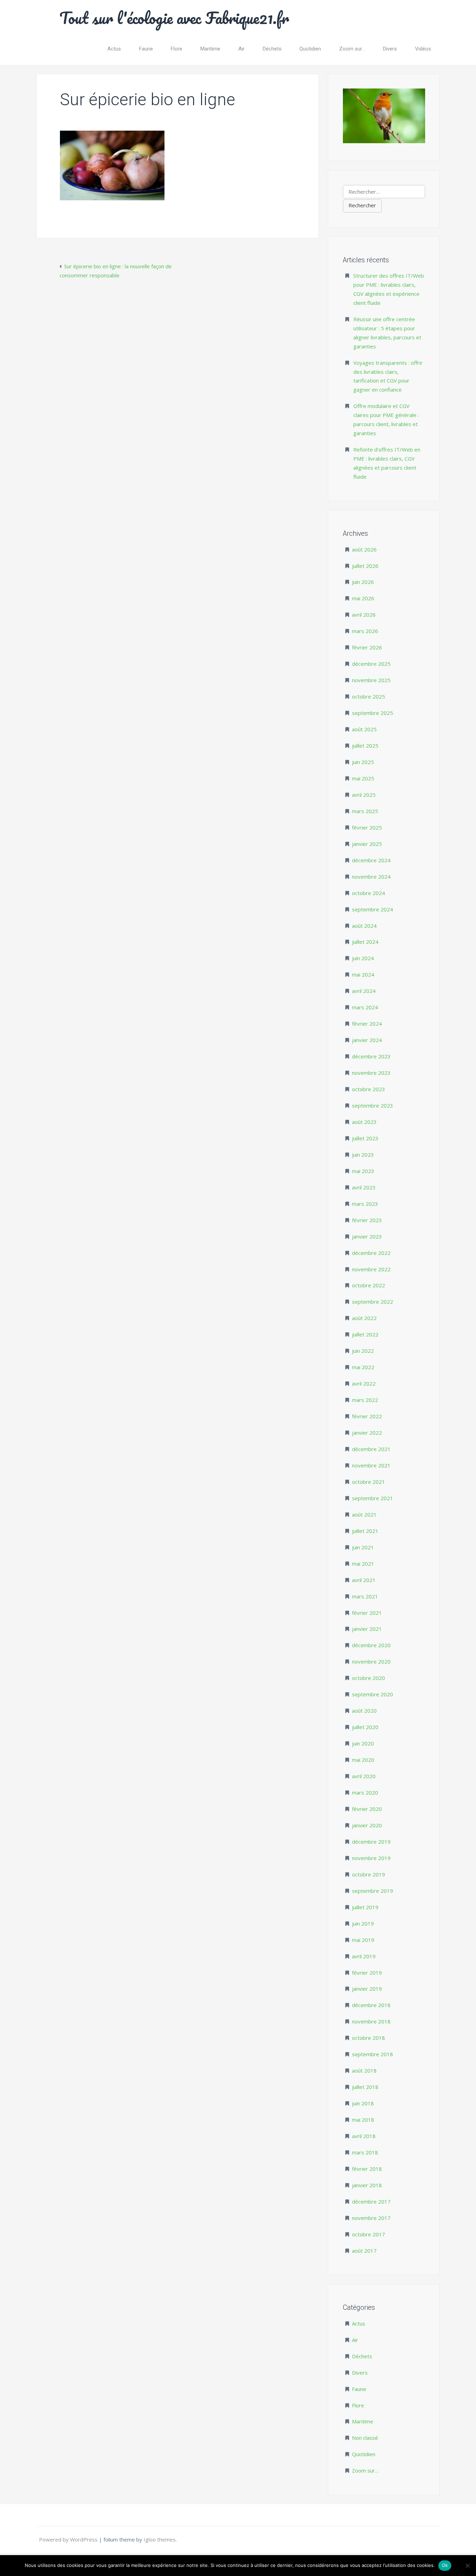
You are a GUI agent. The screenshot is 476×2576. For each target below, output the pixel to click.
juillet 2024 (365, 942)
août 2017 (364, 2251)
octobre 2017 (368, 2234)
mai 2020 (363, 1760)
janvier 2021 (367, 1629)
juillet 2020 (365, 1727)
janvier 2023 (367, 1236)
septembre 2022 (373, 1302)
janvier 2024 (367, 1040)
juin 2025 (363, 762)
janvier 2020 (367, 1825)
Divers (390, 49)
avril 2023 (364, 1187)
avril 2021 (364, 1580)
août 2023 (364, 1122)
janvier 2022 (367, 1433)
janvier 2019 (367, 1989)
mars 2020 (365, 1792)
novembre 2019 (371, 1858)
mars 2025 (365, 811)
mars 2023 (365, 1204)
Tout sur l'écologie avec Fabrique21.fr (174, 18)
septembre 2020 (373, 1694)
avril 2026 (364, 615)
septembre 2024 (373, 909)
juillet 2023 (365, 1138)
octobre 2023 (368, 1089)
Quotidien (310, 49)
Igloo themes (160, 2539)
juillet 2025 (365, 746)
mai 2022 (363, 1367)
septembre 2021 (373, 1498)
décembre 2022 (371, 1253)
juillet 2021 (365, 1531)
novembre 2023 (371, 1073)
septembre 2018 (373, 2054)
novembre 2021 (371, 1465)
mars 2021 (365, 1596)
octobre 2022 (368, 1285)
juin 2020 (363, 1743)
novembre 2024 (371, 877)
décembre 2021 (371, 1449)
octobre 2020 (368, 1678)
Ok (445, 2565)
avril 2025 (364, 795)
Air (241, 49)
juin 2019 (363, 1923)
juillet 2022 (365, 1334)
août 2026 (364, 549)
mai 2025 (363, 778)
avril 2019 (364, 1956)
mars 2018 (365, 2152)
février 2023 (367, 1220)
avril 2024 (364, 991)
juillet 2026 (365, 566)
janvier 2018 (367, 2185)
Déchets (272, 49)
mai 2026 (363, 598)
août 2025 (364, 729)
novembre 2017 (371, 2218)
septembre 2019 (373, 1891)
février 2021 (367, 1613)
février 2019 (367, 1973)
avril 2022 (364, 1383)
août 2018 (364, 2070)
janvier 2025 (367, 844)
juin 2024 (363, 958)
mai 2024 (363, 974)
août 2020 (364, 1711)
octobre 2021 (368, 1482)
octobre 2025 (368, 696)
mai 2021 (363, 1564)
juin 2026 (363, 582)
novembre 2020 (371, 1661)
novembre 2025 (371, 680)
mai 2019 (363, 1940)
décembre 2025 (371, 664)
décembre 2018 (371, 2005)
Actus (114, 49)
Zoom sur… (352, 49)
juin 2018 (363, 2103)
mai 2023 (363, 1171)
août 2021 (364, 1514)
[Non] (467, 2566)
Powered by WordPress (69, 2539)
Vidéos (423, 49)
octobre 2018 (368, 2038)
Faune (146, 49)
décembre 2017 (371, 2201)
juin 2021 (363, 1547)
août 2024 (364, 926)
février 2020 (367, 1809)
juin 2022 (363, 1351)
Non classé (365, 2438)
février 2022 (367, 1416)
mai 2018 (363, 2120)
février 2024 (367, 1024)
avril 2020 (364, 1776)
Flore (176, 49)
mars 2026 (365, 631)
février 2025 (367, 827)
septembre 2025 (373, 713)
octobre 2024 (368, 893)
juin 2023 (363, 1155)
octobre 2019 (368, 1874)
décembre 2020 (371, 1645)
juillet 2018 (365, 2087)
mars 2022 (365, 1400)
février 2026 (367, 647)
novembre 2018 (371, 2021)
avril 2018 (364, 2136)
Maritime (210, 49)
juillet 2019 (365, 1907)
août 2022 (364, 1318)
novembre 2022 (371, 1269)
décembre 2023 (371, 1056)
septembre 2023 (373, 1105)
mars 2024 (365, 1007)
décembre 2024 (371, 860)
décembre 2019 (371, 1842)
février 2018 (367, 2169)
